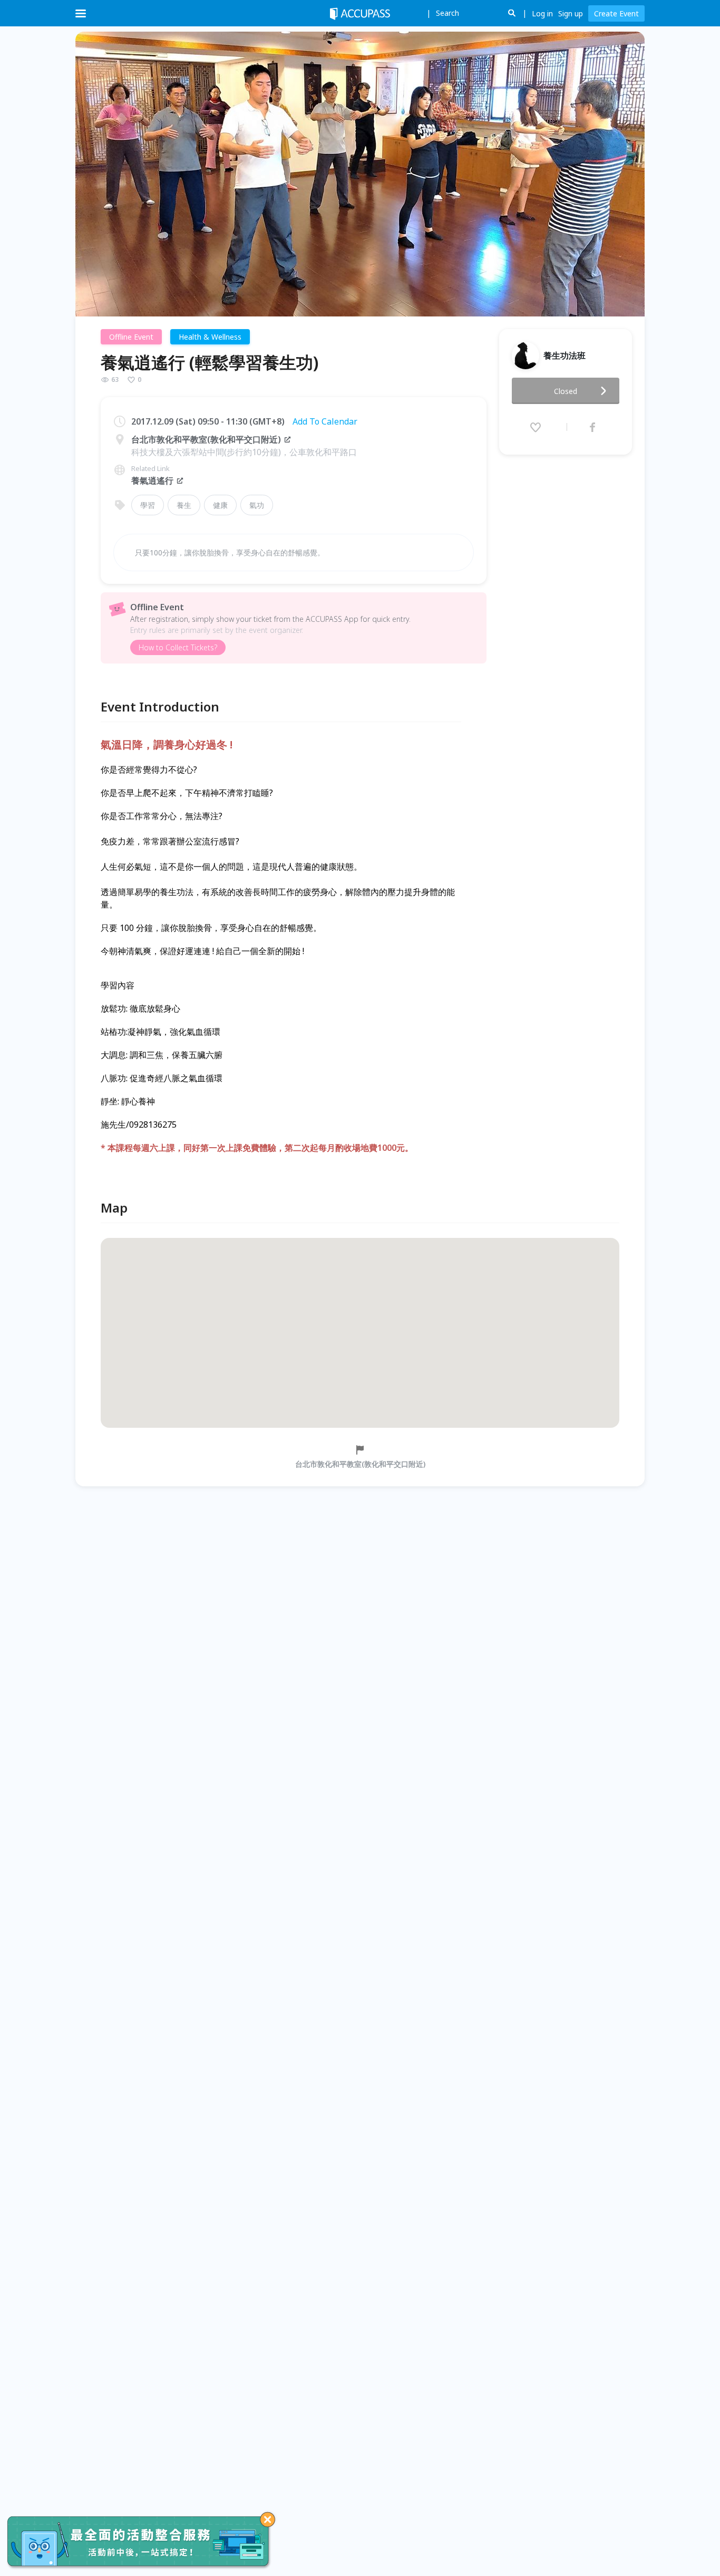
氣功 (257, 505)
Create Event (616, 13)
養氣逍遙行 (152, 480)
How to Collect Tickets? (178, 647)
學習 (148, 505)
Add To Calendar (325, 421)
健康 (220, 505)
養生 (184, 505)
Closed (566, 391)
